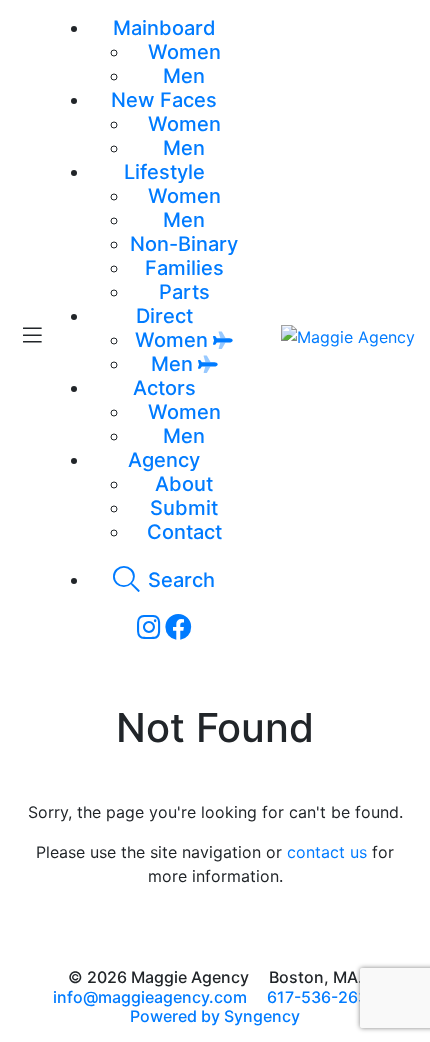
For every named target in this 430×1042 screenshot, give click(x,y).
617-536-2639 (322, 997)
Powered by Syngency (215, 1016)
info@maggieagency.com (150, 997)
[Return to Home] (348, 336)
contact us (327, 852)
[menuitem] (184, 52)
